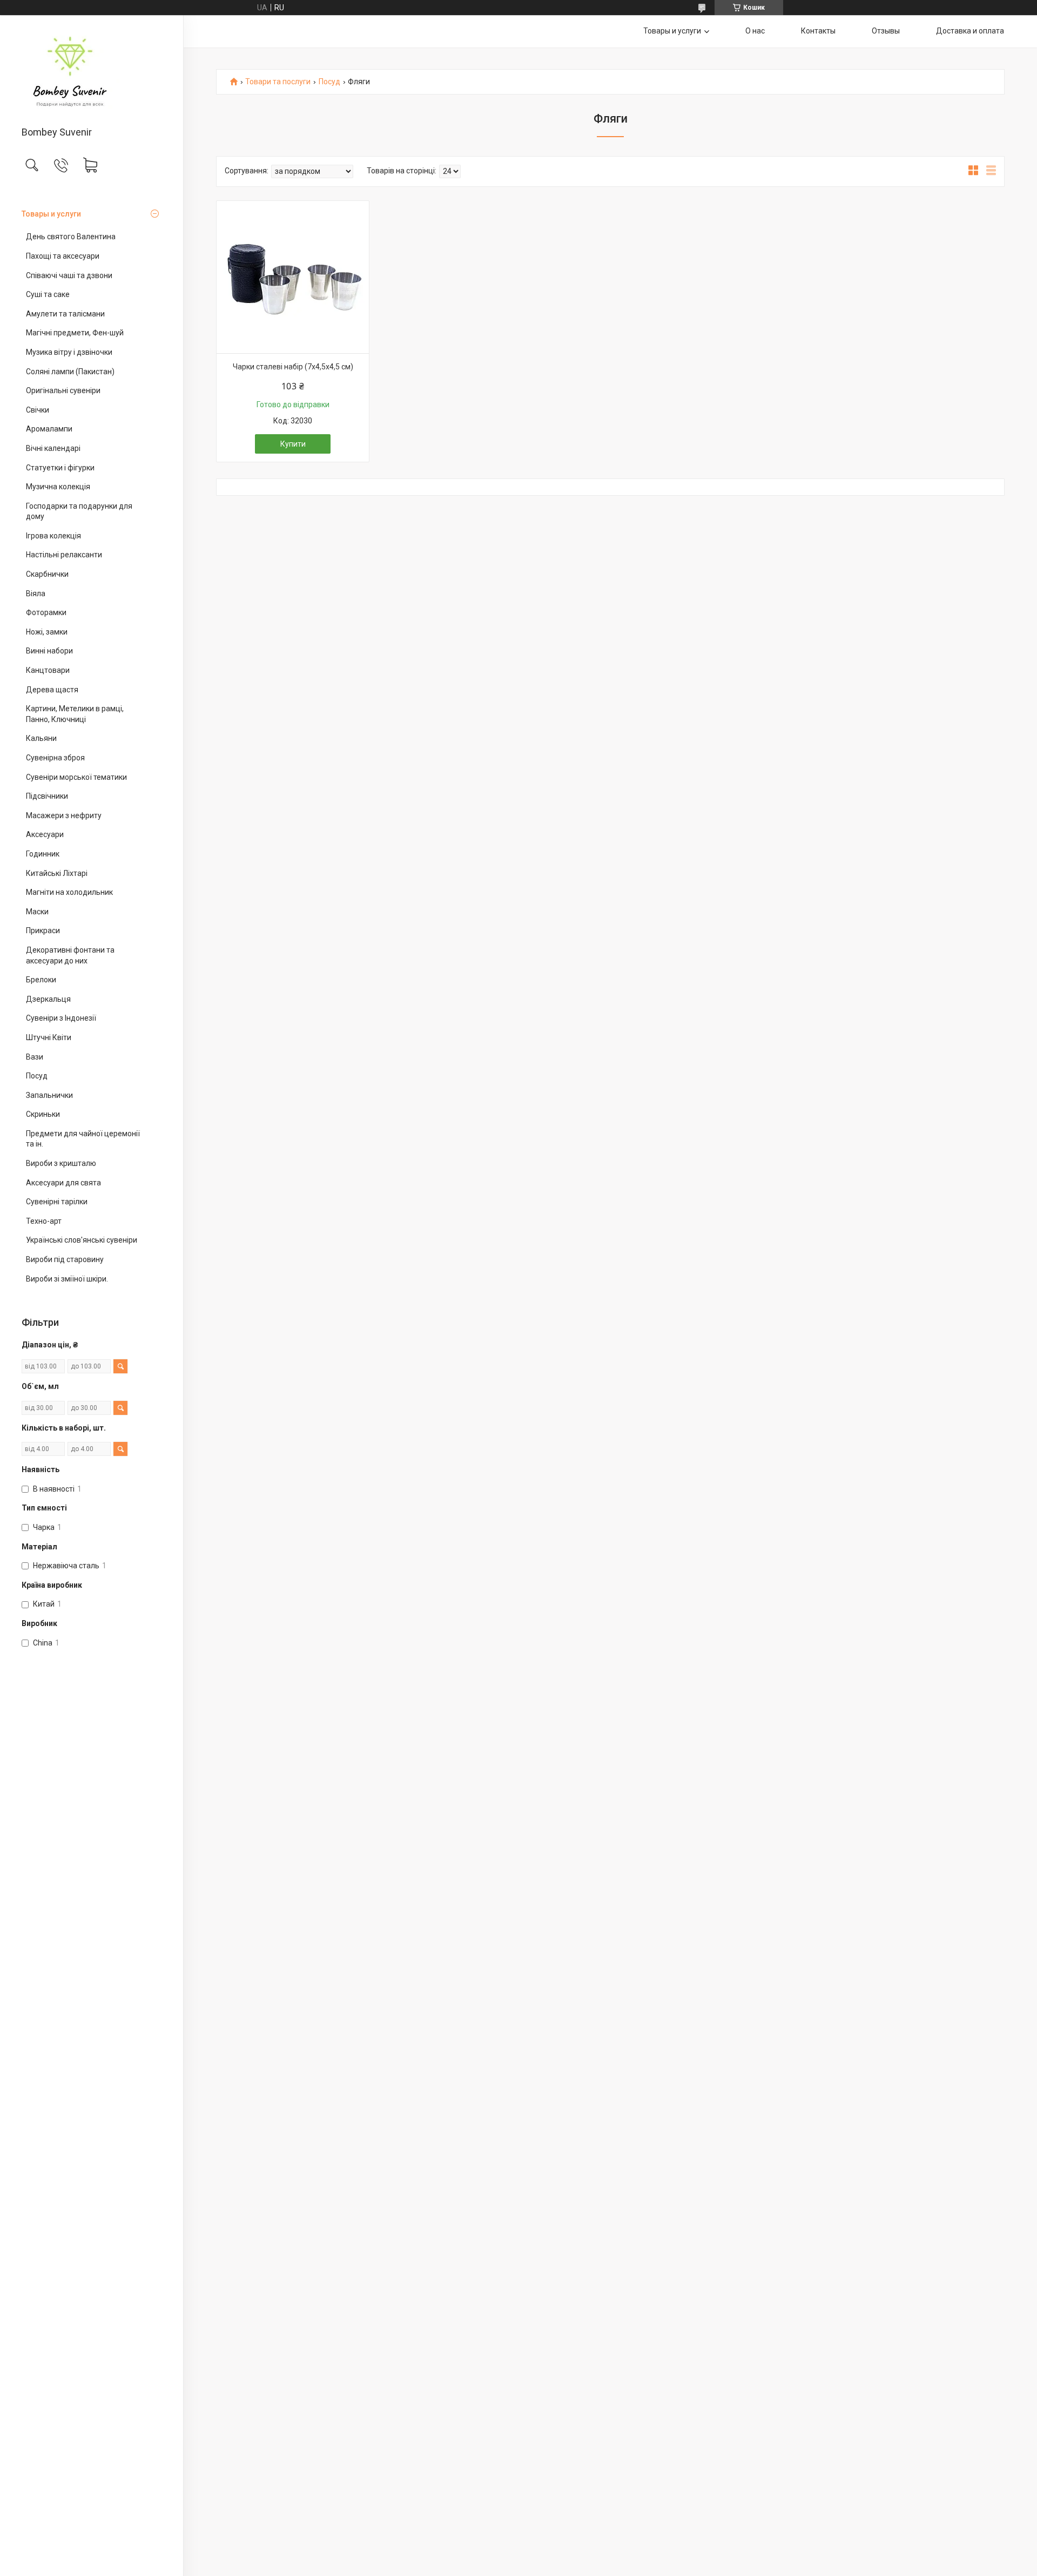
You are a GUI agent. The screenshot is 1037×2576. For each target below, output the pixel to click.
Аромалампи (49, 429)
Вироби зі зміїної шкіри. (67, 1279)
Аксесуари (45, 834)
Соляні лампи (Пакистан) (70, 372)
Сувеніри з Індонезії (61, 1018)
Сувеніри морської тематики (76, 777)
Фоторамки (46, 612)
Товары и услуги (51, 214)
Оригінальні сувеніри (63, 390)
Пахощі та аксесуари (63, 256)
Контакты (818, 31)
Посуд (37, 1076)
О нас (755, 31)
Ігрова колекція (53, 536)
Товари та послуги (278, 82)
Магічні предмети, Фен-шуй (75, 333)
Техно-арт (44, 1221)
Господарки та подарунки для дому (79, 511)
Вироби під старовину (65, 1259)
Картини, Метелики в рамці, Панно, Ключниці (75, 714)
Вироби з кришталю (61, 1163)
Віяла (36, 594)
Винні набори (49, 651)
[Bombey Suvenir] (92, 72)
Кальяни (41, 738)
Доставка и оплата (970, 31)
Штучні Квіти (49, 1037)
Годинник (43, 854)
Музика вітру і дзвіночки (69, 352)
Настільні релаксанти (64, 555)
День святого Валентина (71, 237)
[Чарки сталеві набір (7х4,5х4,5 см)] (293, 277)
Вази (35, 1057)
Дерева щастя (52, 690)
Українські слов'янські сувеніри (82, 1240)
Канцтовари (48, 670)
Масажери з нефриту (64, 815)
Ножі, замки (47, 632)
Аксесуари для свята (63, 1183)
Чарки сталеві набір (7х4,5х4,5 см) (293, 367)
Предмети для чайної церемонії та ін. (83, 1139)
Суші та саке (48, 294)
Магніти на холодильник (69, 892)
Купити (293, 444)
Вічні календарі (53, 448)
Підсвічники (47, 796)
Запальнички (49, 1095)
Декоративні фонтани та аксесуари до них (70, 955)
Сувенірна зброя (55, 758)
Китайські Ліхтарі (57, 873)
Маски (37, 912)
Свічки (38, 410)
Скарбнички (47, 574)
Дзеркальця (48, 999)
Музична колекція (58, 487)
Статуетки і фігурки (60, 468)
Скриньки (43, 1114)
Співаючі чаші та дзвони (69, 275)
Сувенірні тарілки (57, 1202)
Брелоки (41, 980)
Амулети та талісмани (65, 314)
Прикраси (43, 930)
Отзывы (886, 31)
